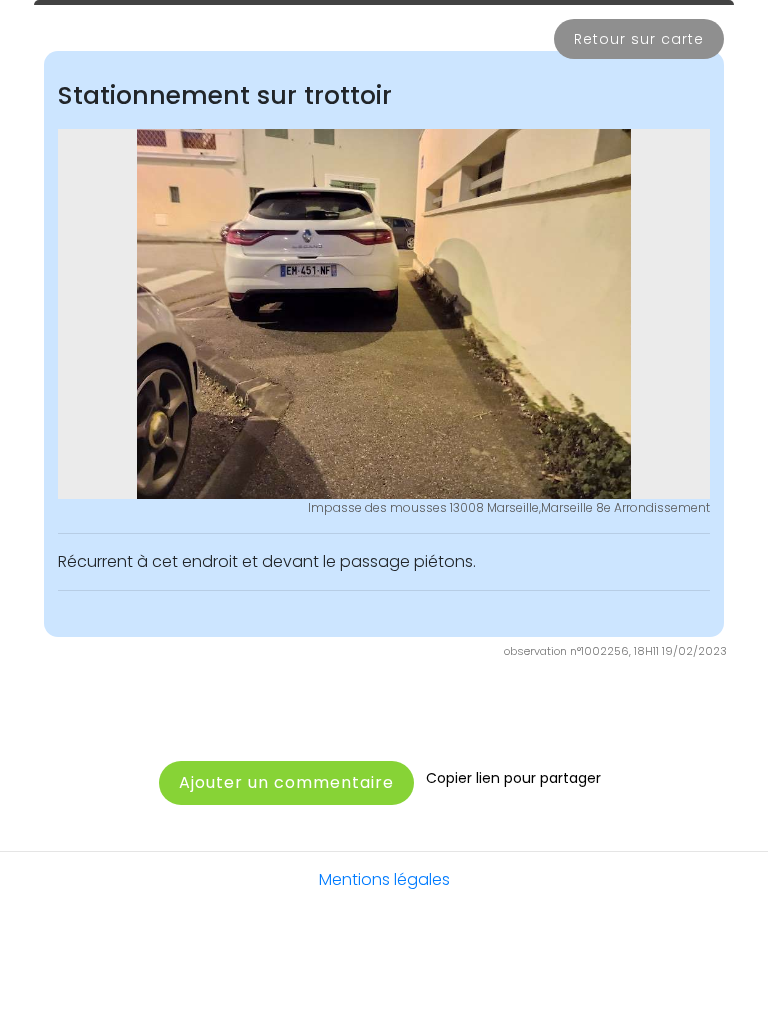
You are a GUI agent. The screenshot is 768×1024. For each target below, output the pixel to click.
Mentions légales (384, 879)
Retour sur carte (639, 39)
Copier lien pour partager (513, 778)
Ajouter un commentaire (286, 782)
